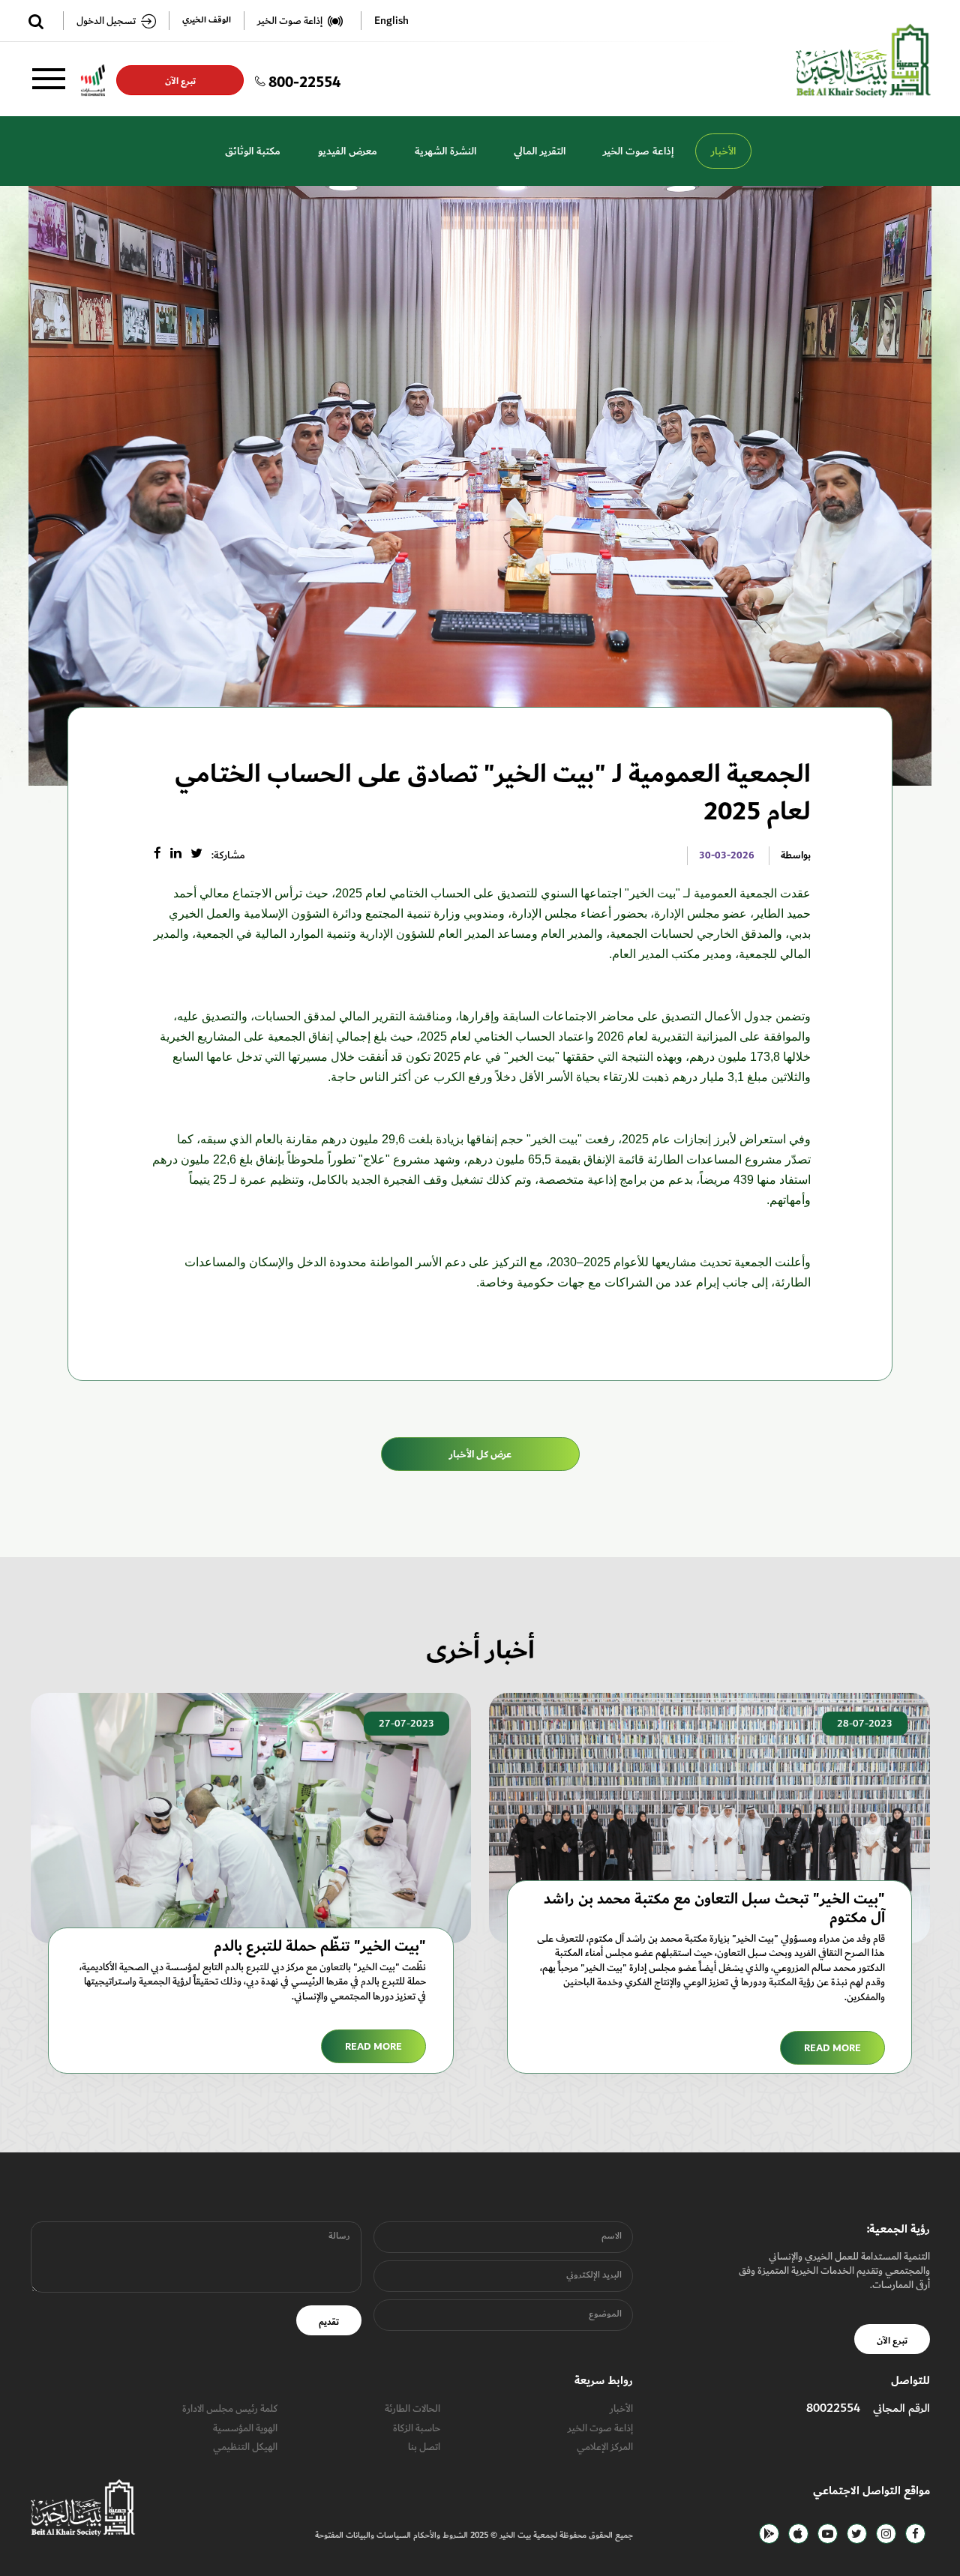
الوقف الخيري (207, 21)
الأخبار (723, 151)
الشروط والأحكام (439, 2535)
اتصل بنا (424, 2447)
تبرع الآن (180, 81)
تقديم (329, 2322)
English (391, 21)
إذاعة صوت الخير (638, 151)
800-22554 (304, 80)
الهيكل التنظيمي (245, 2447)
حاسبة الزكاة (417, 2428)
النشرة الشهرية (445, 151)
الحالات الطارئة (412, 2408)
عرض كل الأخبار (480, 1454)
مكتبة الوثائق (253, 151)
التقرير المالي (540, 151)
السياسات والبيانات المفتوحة (363, 2535)
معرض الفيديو (348, 151)
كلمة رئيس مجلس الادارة (230, 2408)
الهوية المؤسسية (245, 2428)
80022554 (833, 2408)
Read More (832, 2048)
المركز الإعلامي (605, 2447)
